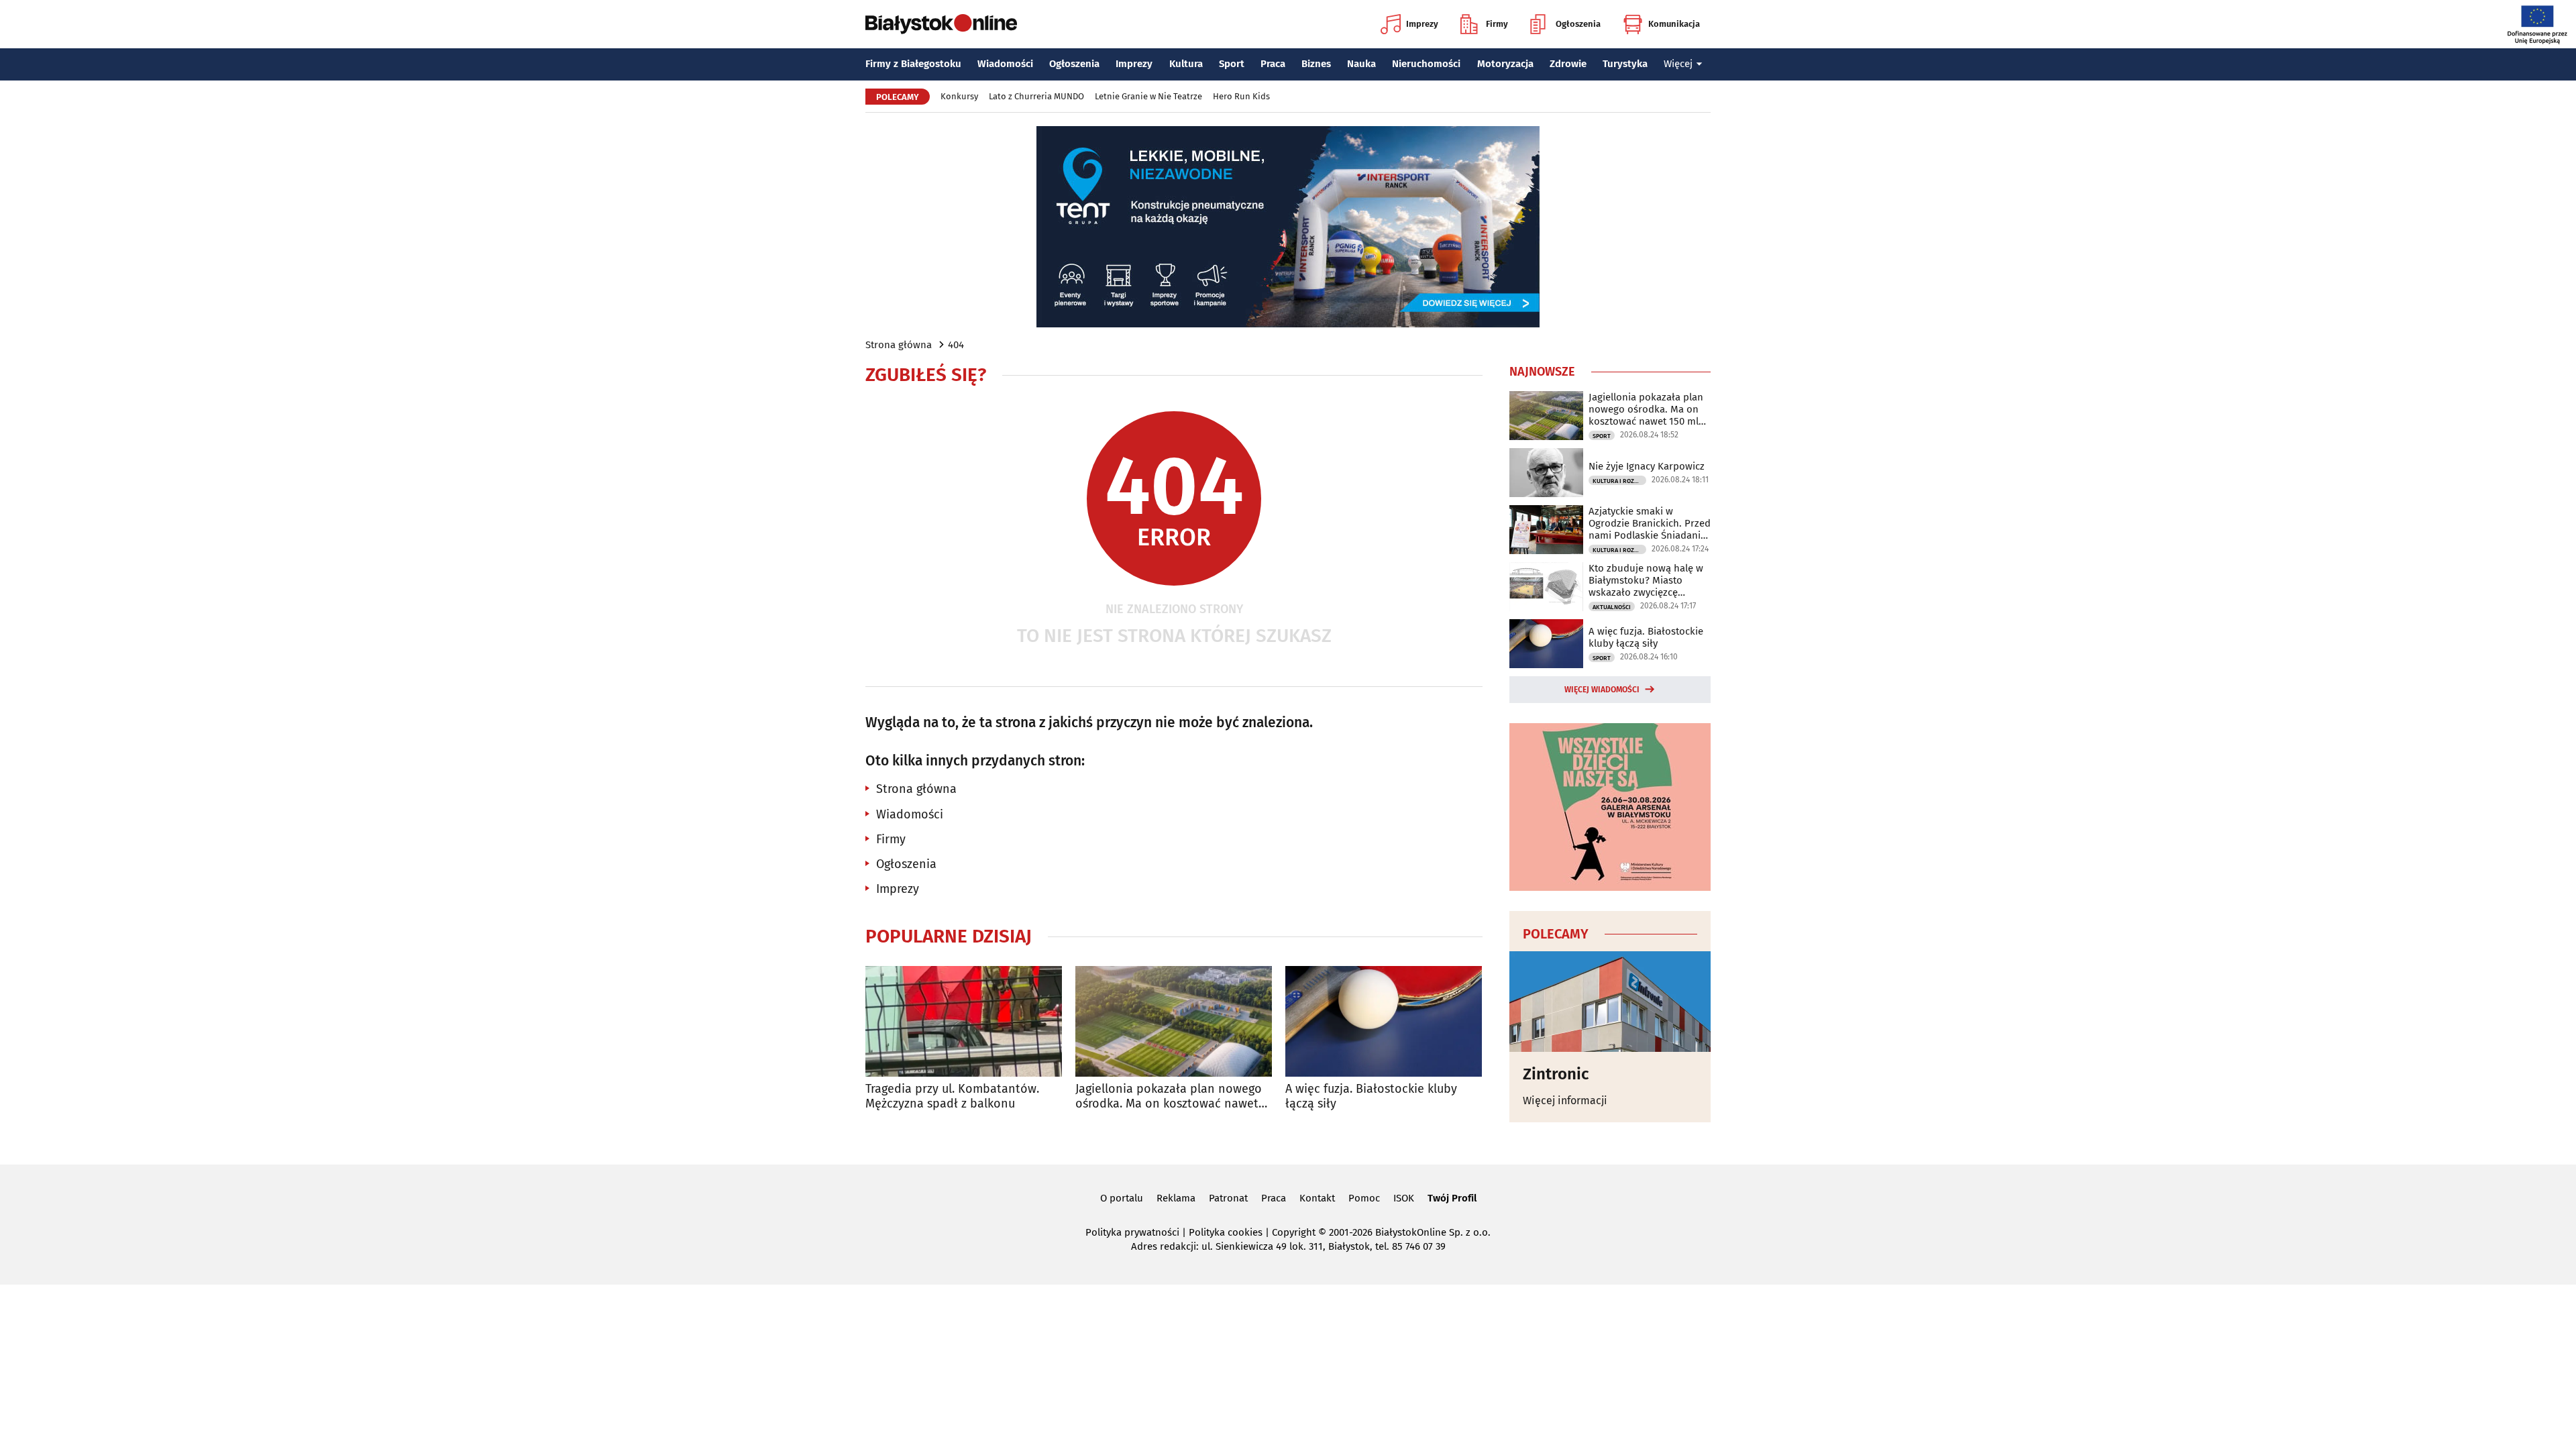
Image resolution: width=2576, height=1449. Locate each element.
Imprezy (1422, 24)
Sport (1232, 64)
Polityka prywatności (1132, 1232)
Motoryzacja (1505, 64)
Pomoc (1364, 1198)
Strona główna (899, 345)
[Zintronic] (1610, 1002)
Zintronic (1556, 1074)
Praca (1273, 64)
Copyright (1294, 1232)
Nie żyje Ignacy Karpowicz (1647, 466)
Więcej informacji (1565, 1101)
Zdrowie (1568, 64)
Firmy (1497, 24)
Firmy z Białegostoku (913, 64)
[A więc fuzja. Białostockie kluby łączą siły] (1384, 1021)
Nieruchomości (1426, 64)
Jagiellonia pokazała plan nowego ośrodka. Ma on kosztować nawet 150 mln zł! (1169, 1096)
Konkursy (959, 96)
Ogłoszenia (1578, 24)
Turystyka (1625, 64)
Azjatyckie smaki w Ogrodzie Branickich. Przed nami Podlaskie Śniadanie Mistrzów (1650, 523)
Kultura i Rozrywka (1619, 481)
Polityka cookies (1226, 1232)
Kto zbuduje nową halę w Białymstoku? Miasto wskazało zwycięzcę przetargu (1646, 580)
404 (956, 345)
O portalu (1122, 1198)
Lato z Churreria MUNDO (1036, 96)
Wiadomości (1005, 64)
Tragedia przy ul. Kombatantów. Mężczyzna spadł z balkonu (952, 1096)
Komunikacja (1674, 24)
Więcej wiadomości (1602, 690)
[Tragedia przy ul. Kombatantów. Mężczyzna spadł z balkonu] (964, 1021)
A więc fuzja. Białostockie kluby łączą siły (1371, 1096)
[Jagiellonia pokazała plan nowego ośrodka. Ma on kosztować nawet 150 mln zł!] (1174, 1021)
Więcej (1678, 64)
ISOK (1404, 1198)
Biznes (1316, 64)
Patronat (1228, 1198)
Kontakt (1317, 1198)
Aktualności (1612, 607)
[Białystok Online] (941, 24)
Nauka (1361, 64)
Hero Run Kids (1241, 96)
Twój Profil (1452, 1198)
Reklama (1176, 1198)
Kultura (1186, 64)
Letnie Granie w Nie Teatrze (1148, 96)
